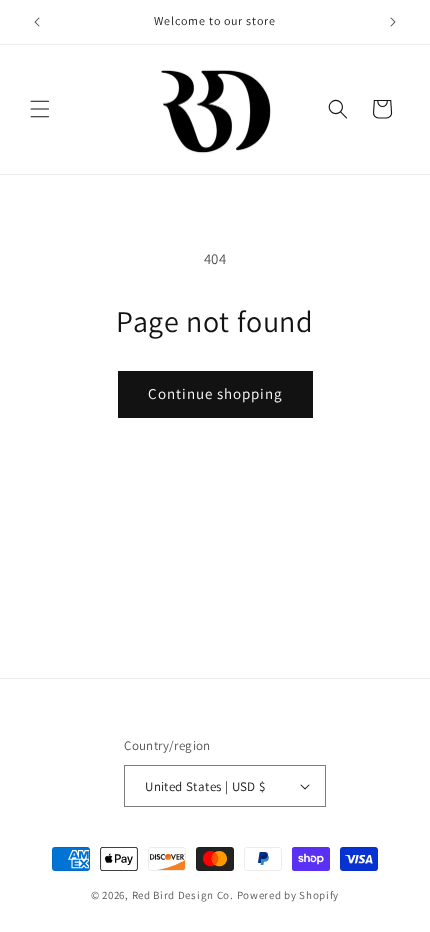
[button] (40, 109)
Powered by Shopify (288, 895)
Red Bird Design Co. (184, 895)
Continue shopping (215, 393)
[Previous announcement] (37, 22)
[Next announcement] (393, 22)
